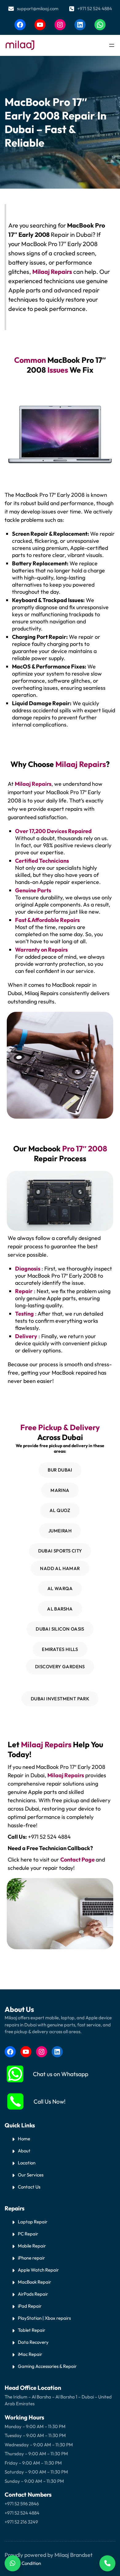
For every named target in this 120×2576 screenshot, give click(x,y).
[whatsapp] (15, 2074)
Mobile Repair (32, 2246)
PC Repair (28, 2234)
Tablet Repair (32, 2330)
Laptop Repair (33, 2222)
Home (24, 2139)
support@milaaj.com (38, 8)
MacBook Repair (34, 2282)
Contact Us (29, 2187)
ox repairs (61, 2318)
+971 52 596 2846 (22, 2504)
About (24, 2151)
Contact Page (78, 1860)
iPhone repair (31, 2258)
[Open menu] (112, 45)
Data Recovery (33, 2342)
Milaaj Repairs (33, 784)
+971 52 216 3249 (21, 2522)
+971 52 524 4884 (95, 8)
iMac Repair (30, 2354)
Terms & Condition (23, 2563)
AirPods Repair (33, 2294)
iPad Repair (30, 2306)
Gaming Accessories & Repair (47, 2366)
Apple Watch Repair (38, 2270)
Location (27, 2163)
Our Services (31, 2175)
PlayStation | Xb (34, 2318)
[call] (15, 2101)
